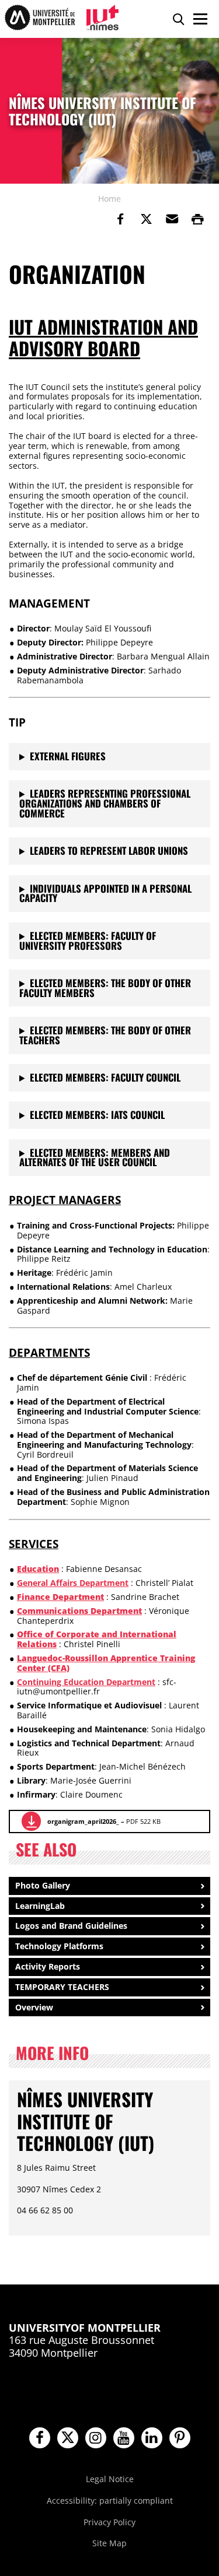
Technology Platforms (59, 1946)
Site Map (109, 2543)
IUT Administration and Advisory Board (103, 337)
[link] (120, 219)
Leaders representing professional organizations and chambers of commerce (105, 803)
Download (31, 1821)
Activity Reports (48, 1966)
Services (34, 1544)
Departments (49, 1352)
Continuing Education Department (86, 1682)
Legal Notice (110, 2479)
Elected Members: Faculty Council (105, 1077)
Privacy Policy (109, 2522)
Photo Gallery (43, 1885)
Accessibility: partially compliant (110, 2500)
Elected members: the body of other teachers (105, 1035)
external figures (68, 756)
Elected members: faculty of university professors (88, 940)
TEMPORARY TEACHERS (62, 1987)
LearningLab (40, 1906)
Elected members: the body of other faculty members (105, 988)
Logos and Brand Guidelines (71, 1926)
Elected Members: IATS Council (97, 1115)
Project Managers (65, 1200)
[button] (172, 219)
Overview (34, 2007)
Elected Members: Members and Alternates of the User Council (95, 1157)
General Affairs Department (73, 1583)
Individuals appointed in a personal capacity (105, 893)
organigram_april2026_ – (104, 1821)
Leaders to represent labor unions (109, 850)
